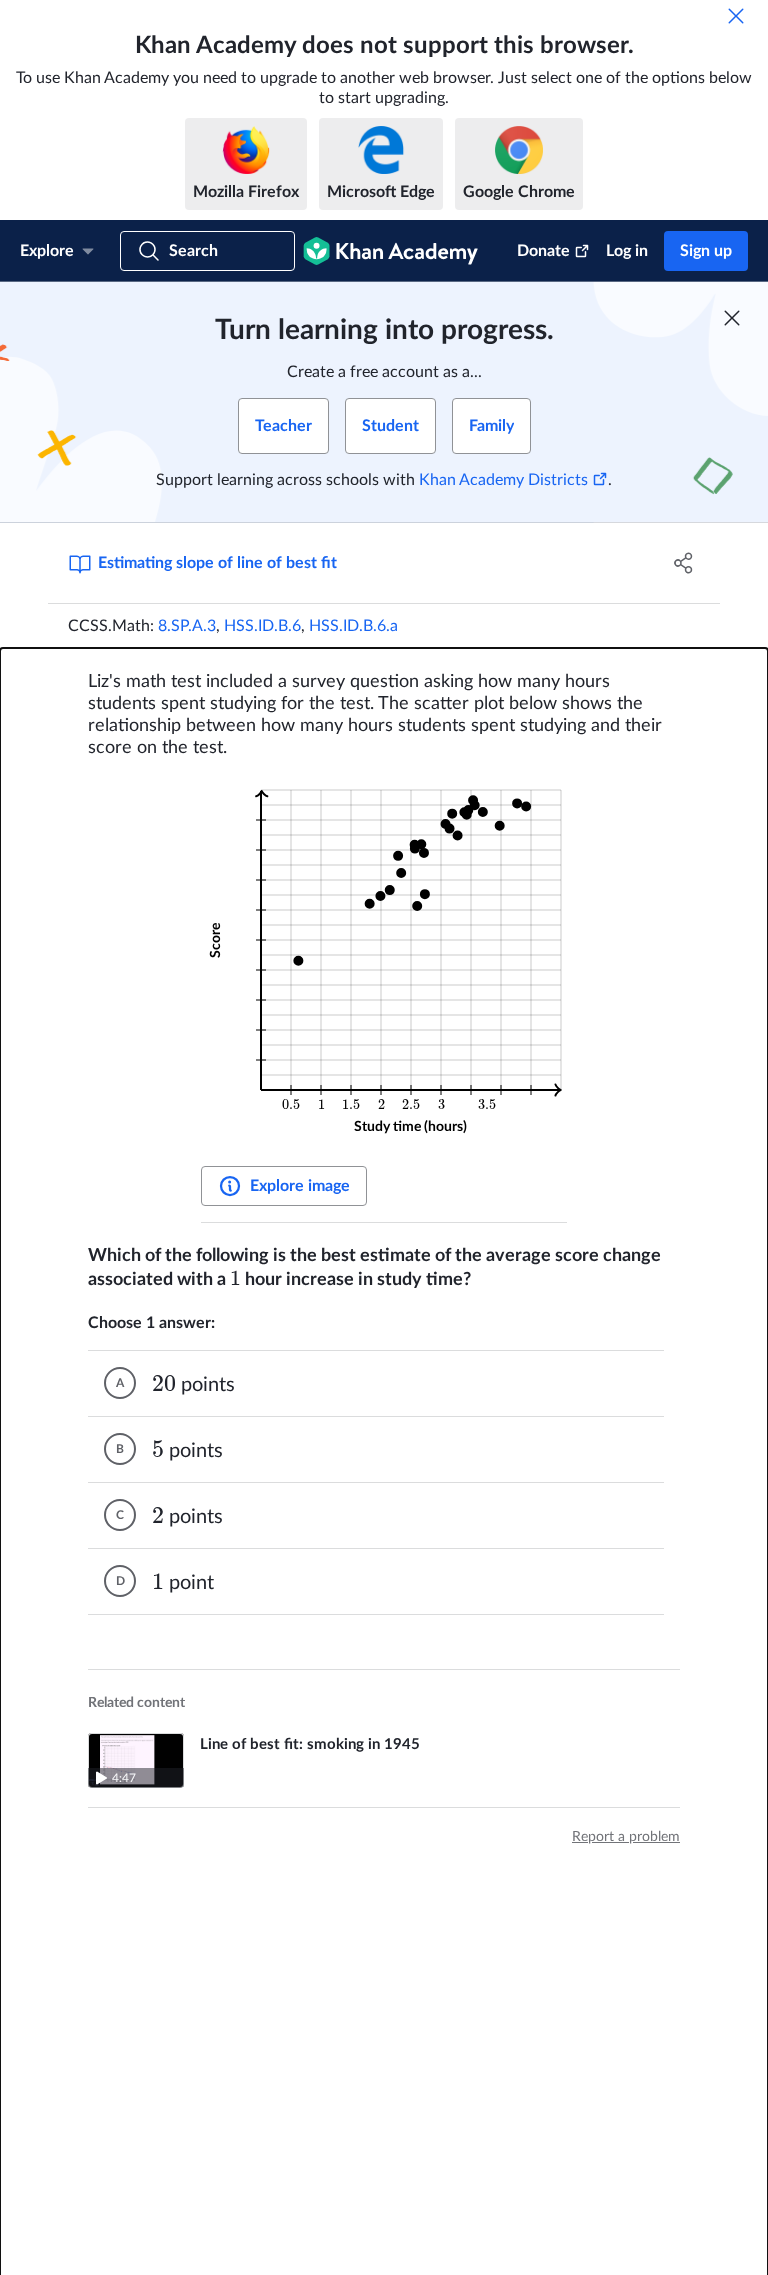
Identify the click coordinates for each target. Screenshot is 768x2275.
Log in (627, 251)
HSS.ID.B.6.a (353, 626)
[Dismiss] (736, 16)
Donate (543, 251)
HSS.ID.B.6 (262, 626)
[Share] (684, 563)
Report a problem (626, 1837)
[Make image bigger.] (384, 965)
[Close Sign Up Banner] (732, 318)
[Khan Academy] (390, 251)
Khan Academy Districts (503, 480)
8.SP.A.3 (187, 626)
